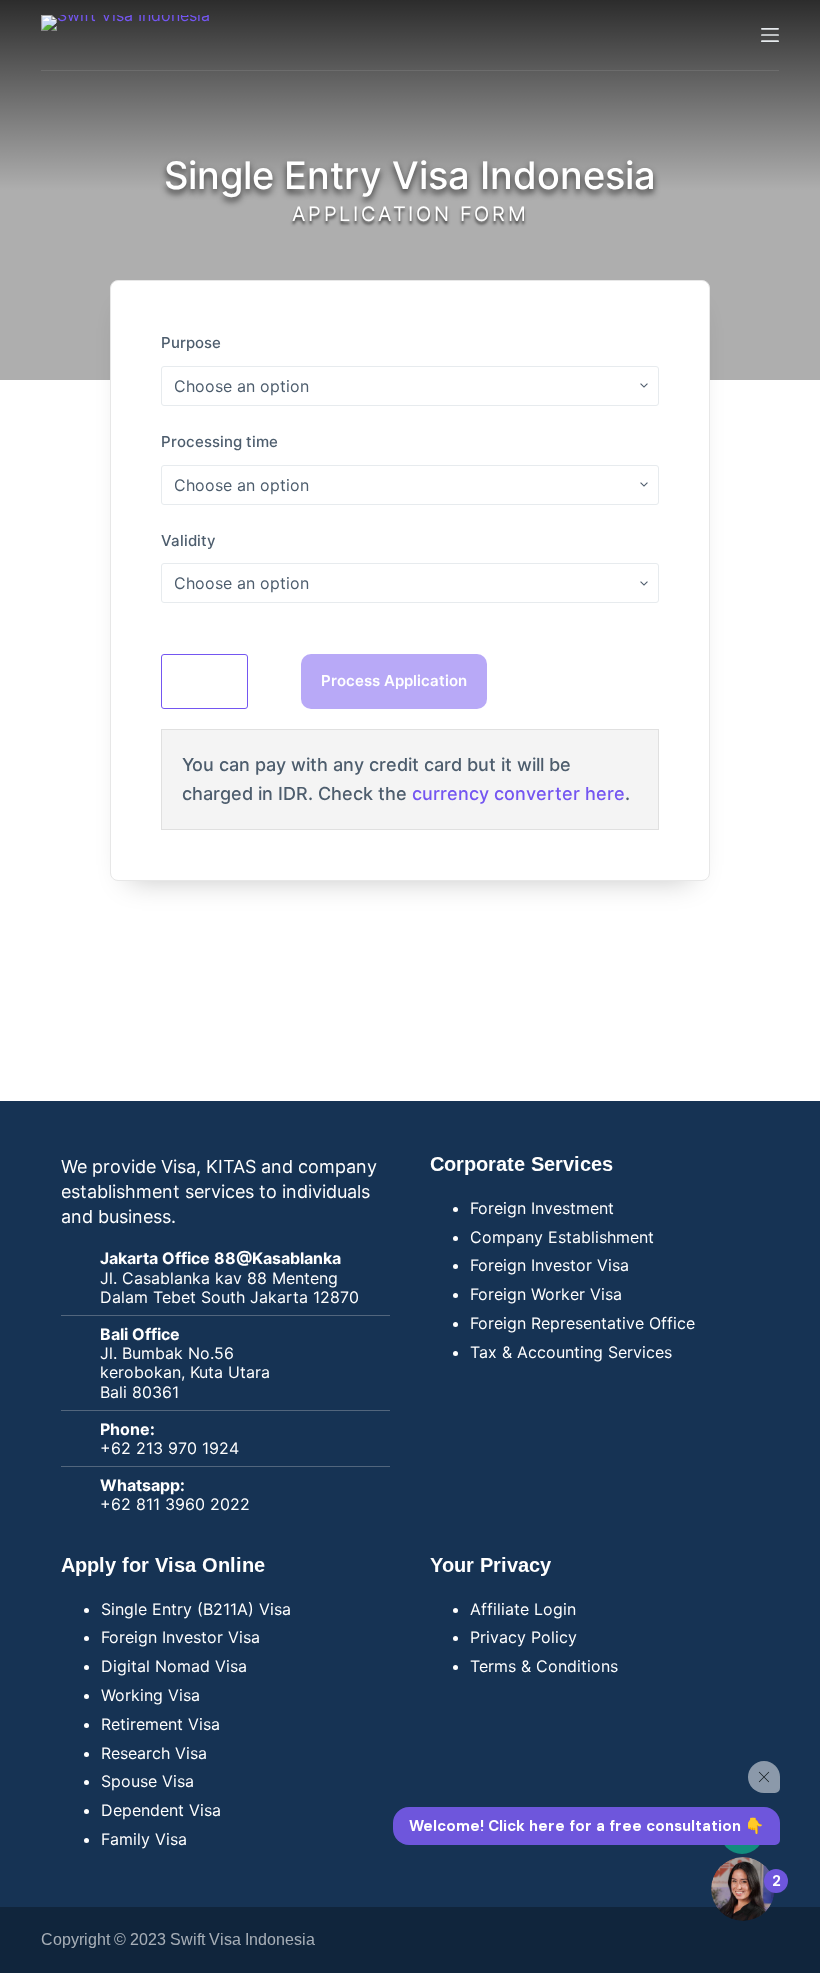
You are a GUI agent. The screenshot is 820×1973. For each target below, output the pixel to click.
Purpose (191, 342)
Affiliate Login (523, 1609)
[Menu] (770, 35)
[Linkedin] (754, 1940)
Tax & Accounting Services (571, 1352)
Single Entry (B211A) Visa (196, 1609)
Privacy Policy (523, 1637)
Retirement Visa (160, 1724)
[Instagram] (699, 1940)
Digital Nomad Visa (174, 1666)
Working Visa (150, 1695)
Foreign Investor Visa (549, 1265)
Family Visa (144, 1839)
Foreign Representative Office (582, 1323)
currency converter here (518, 793)
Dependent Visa (161, 1810)
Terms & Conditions (544, 1666)
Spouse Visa (147, 1781)
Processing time (219, 441)
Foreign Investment (542, 1208)
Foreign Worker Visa (546, 1294)
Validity (188, 540)
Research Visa (154, 1753)
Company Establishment (562, 1237)
